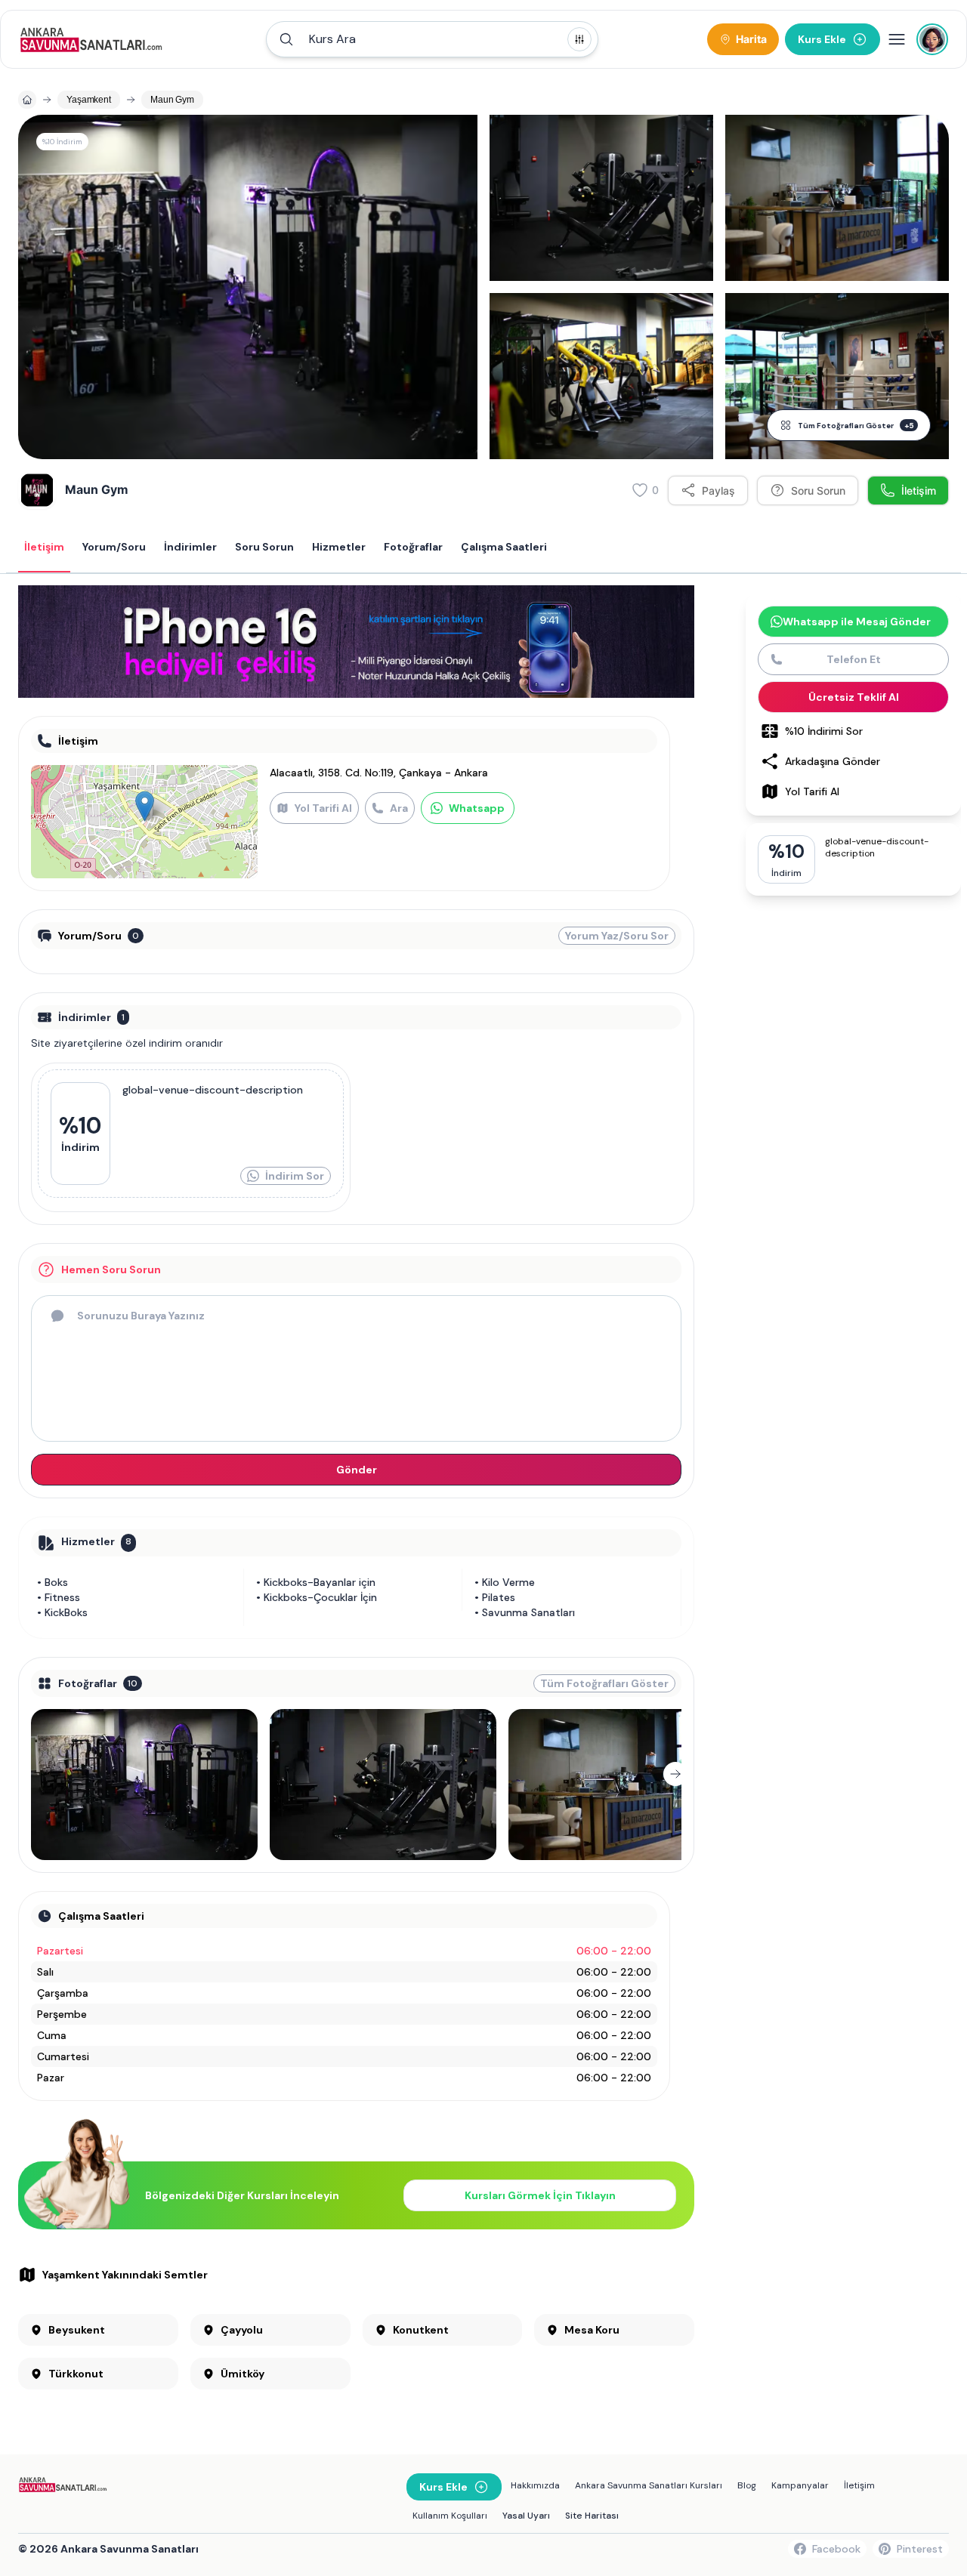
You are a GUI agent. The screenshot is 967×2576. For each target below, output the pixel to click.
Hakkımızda (535, 2485)
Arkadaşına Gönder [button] (833, 761)
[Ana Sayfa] (91, 39)
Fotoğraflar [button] (413, 547)
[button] (432, 39)
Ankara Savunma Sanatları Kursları (649, 2485)
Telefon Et (854, 659)
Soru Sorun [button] (264, 547)
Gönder (357, 1470)
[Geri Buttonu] (37, 1774)
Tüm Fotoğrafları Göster (856, 426)
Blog (747, 2485)
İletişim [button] (44, 547)
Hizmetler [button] (339, 547)
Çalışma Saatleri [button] (504, 547)
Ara (399, 808)
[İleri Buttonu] (675, 1774)
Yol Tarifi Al (323, 808)
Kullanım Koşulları (450, 2516)
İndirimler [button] (190, 547)
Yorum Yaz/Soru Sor (617, 936)
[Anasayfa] (27, 100)
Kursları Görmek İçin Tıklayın (540, 2195)
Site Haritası (592, 2516)
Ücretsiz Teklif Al (854, 697)
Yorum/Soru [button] (114, 547)
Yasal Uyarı (526, 2516)
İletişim (859, 2485)
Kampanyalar (800, 2485)
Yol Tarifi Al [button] (812, 791)
